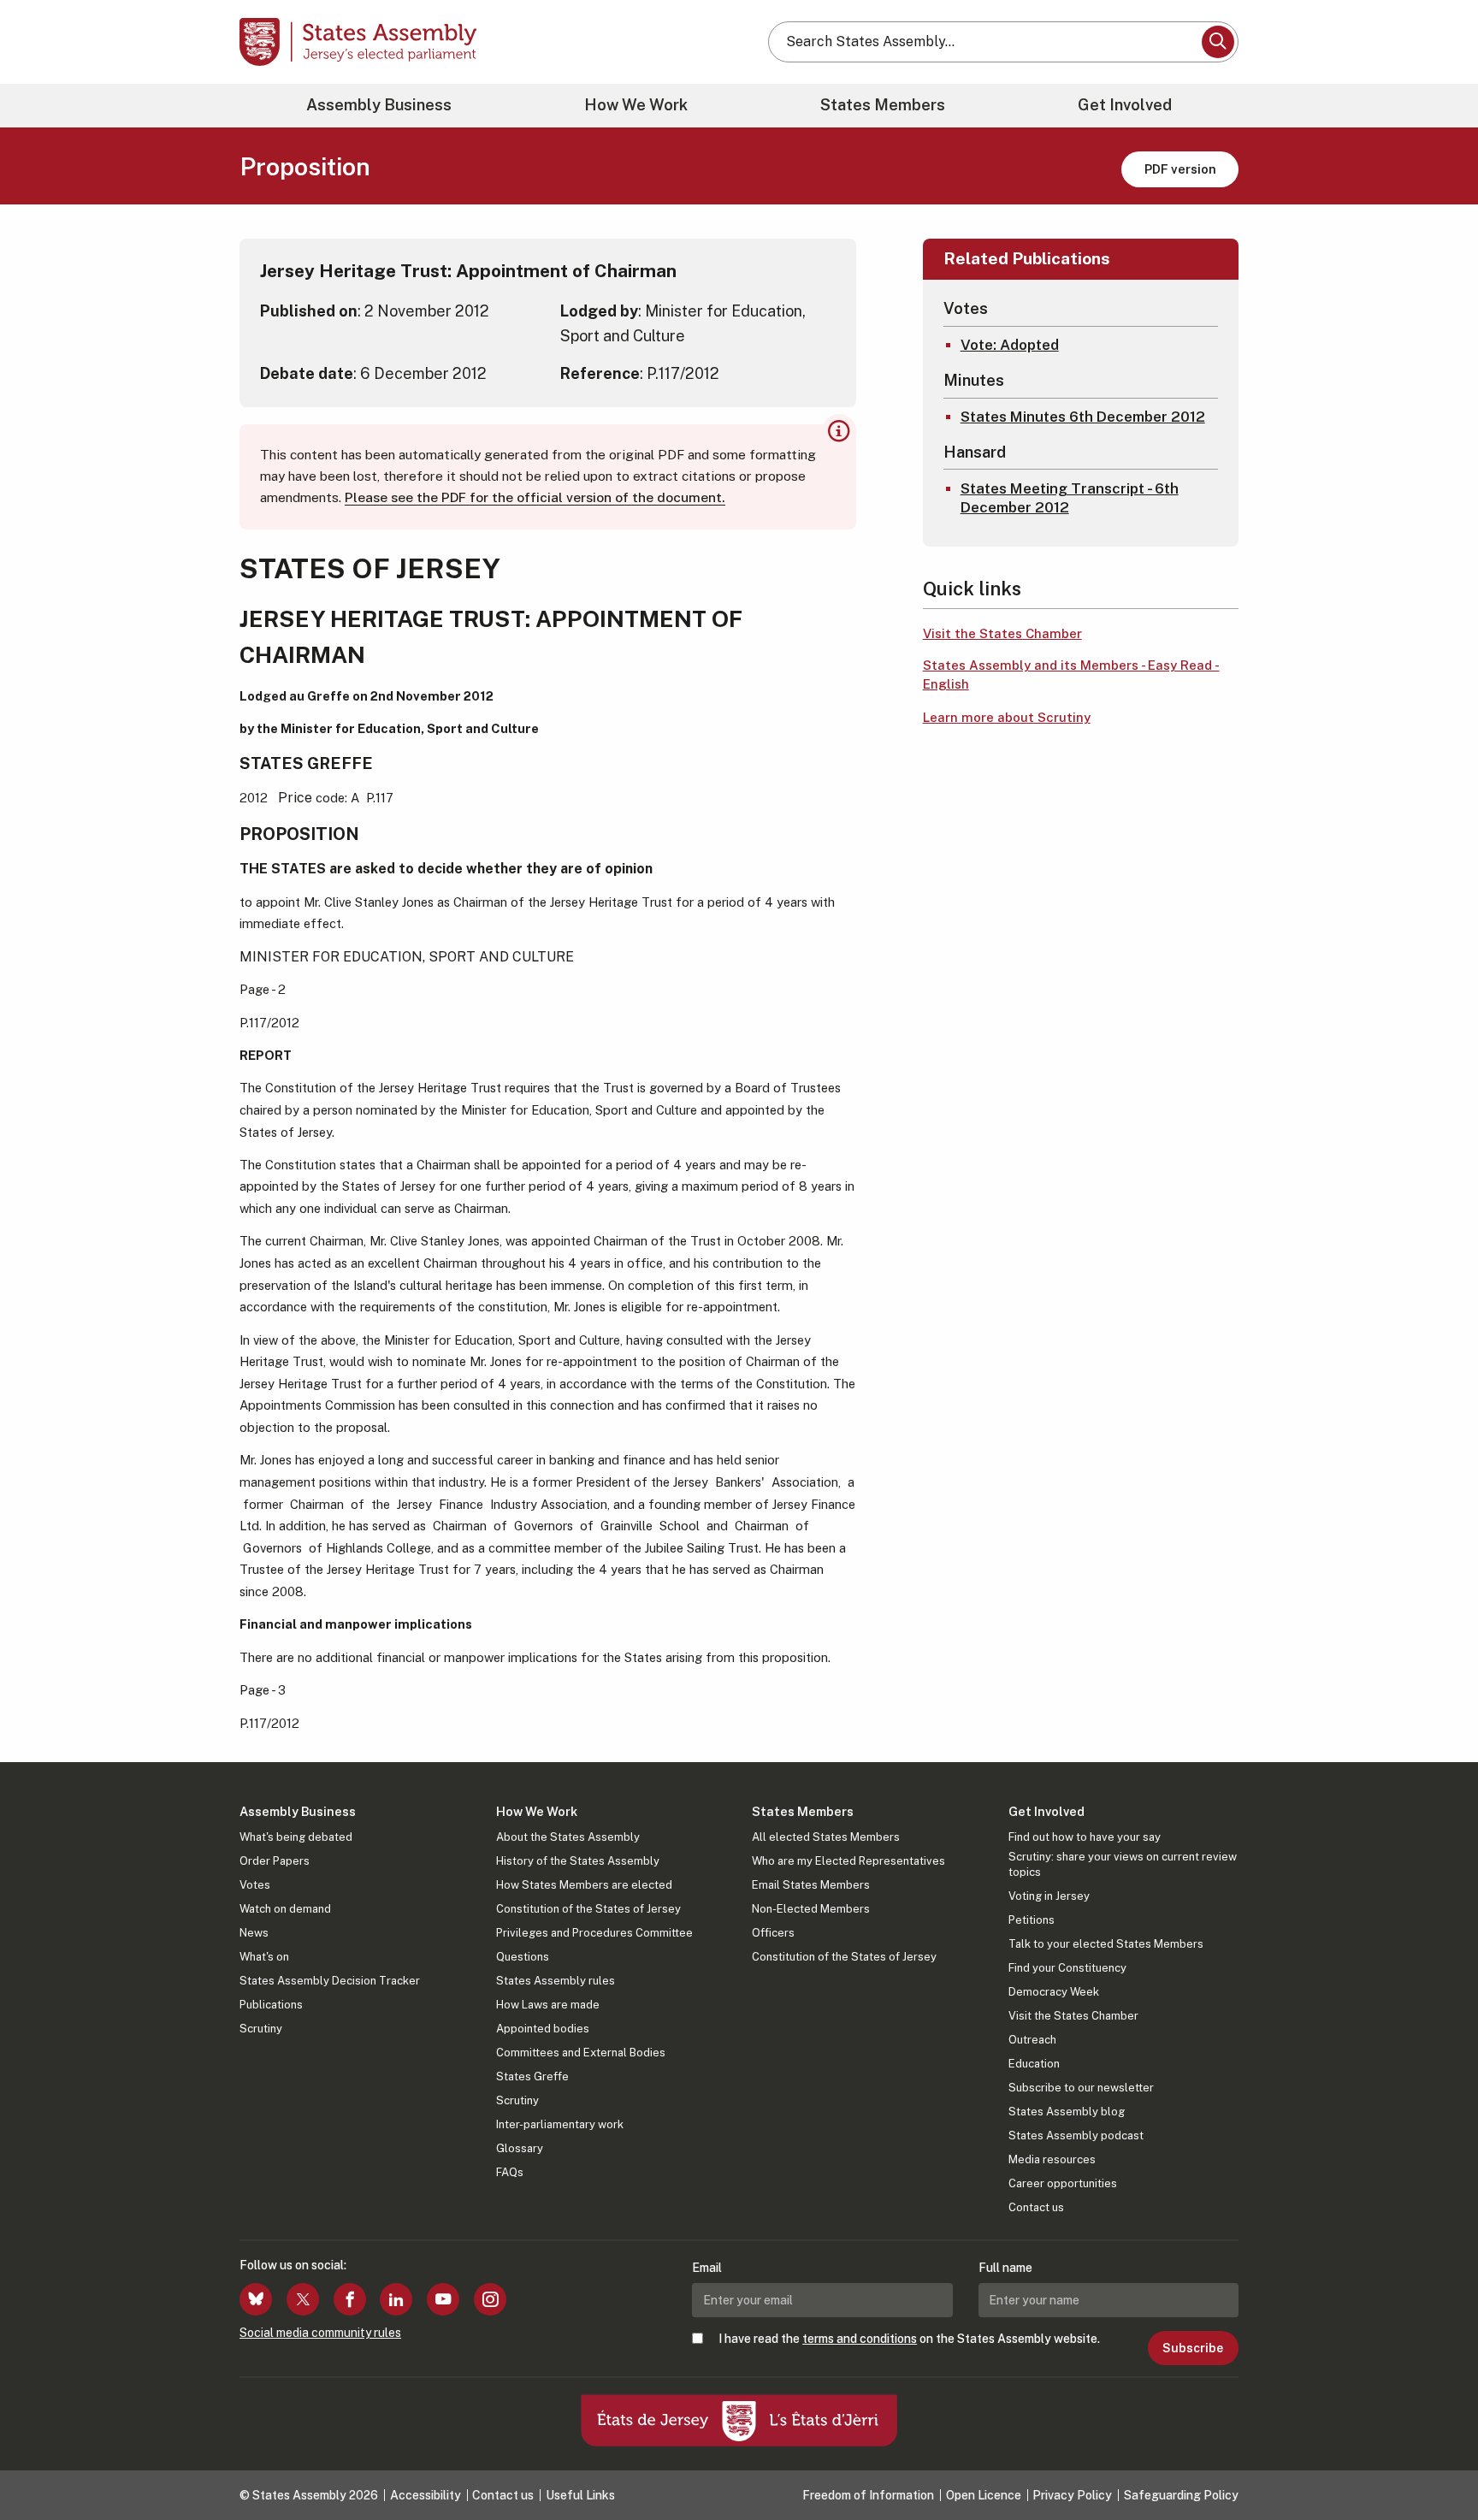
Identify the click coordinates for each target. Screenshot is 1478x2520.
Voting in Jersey (1049, 1896)
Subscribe (1193, 2348)
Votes (255, 1885)
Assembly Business (379, 105)
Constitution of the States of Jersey (588, 1909)
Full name (1005, 2268)
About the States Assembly (568, 1837)
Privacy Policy (1072, 2495)
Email (707, 2268)
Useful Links (580, 2495)
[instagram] (490, 2299)
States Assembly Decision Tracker (330, 1981)
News (254, 1933)
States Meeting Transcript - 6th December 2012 (1070, 498)
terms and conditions (860, 2339)
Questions (523, 1957)
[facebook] (350, 2299)
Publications (271, 2005)
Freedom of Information (868, 2495)
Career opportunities (1063, 2183)
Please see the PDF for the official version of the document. (535, 497)
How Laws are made (548, 2005)
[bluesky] (256, 2299)
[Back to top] (1436, 2462)
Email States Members (811, 1885)
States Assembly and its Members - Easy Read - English (1071, 675)
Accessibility (426, 2495)
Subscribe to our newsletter (1081, 2088)
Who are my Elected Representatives (848, 1861)
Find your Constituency (1067, 1968)
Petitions (1032, 1920)
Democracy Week (1054, 1992)
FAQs (510, 2172)
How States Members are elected (584, 1885)
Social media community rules (320, 2333)
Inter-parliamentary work (560, 2124)
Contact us (1036, 2207)
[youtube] (443, 2299)
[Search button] (1218, 42)
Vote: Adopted (1010, 345)
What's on (264, 1957)
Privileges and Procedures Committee (594, 1933)
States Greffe (532, 2076)
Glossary (520, 2148)
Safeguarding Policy (1181, 2495)
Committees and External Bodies (581, 2053)
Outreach (1032, 2040)
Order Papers (275, 1861)
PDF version (1180, 169)
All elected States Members (826, 1837)
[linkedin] (396, 2299)
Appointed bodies (543, 2029)
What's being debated (296, 1837)
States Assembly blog (1067, 2112)
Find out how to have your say (1085, 1837)
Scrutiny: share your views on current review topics (1123, 1864)
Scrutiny (261, 2029)
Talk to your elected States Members (1106, 1944)
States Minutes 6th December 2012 (1083, 417)
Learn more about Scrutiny (1007, 717)
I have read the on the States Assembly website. (909, 2339)
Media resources (1052, 2159)
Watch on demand (285, 1909)
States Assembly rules (556, 1981)
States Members (883, 105)
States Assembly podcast (1076, 2135)
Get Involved (1125, 105)
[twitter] (303, 2299)
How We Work (636, 105)
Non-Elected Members (811, 1909)
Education (1034, 2064)
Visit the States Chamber (1002, 633)
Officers (773, 1933)
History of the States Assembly (578, 1861)
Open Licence (984, 2495)
